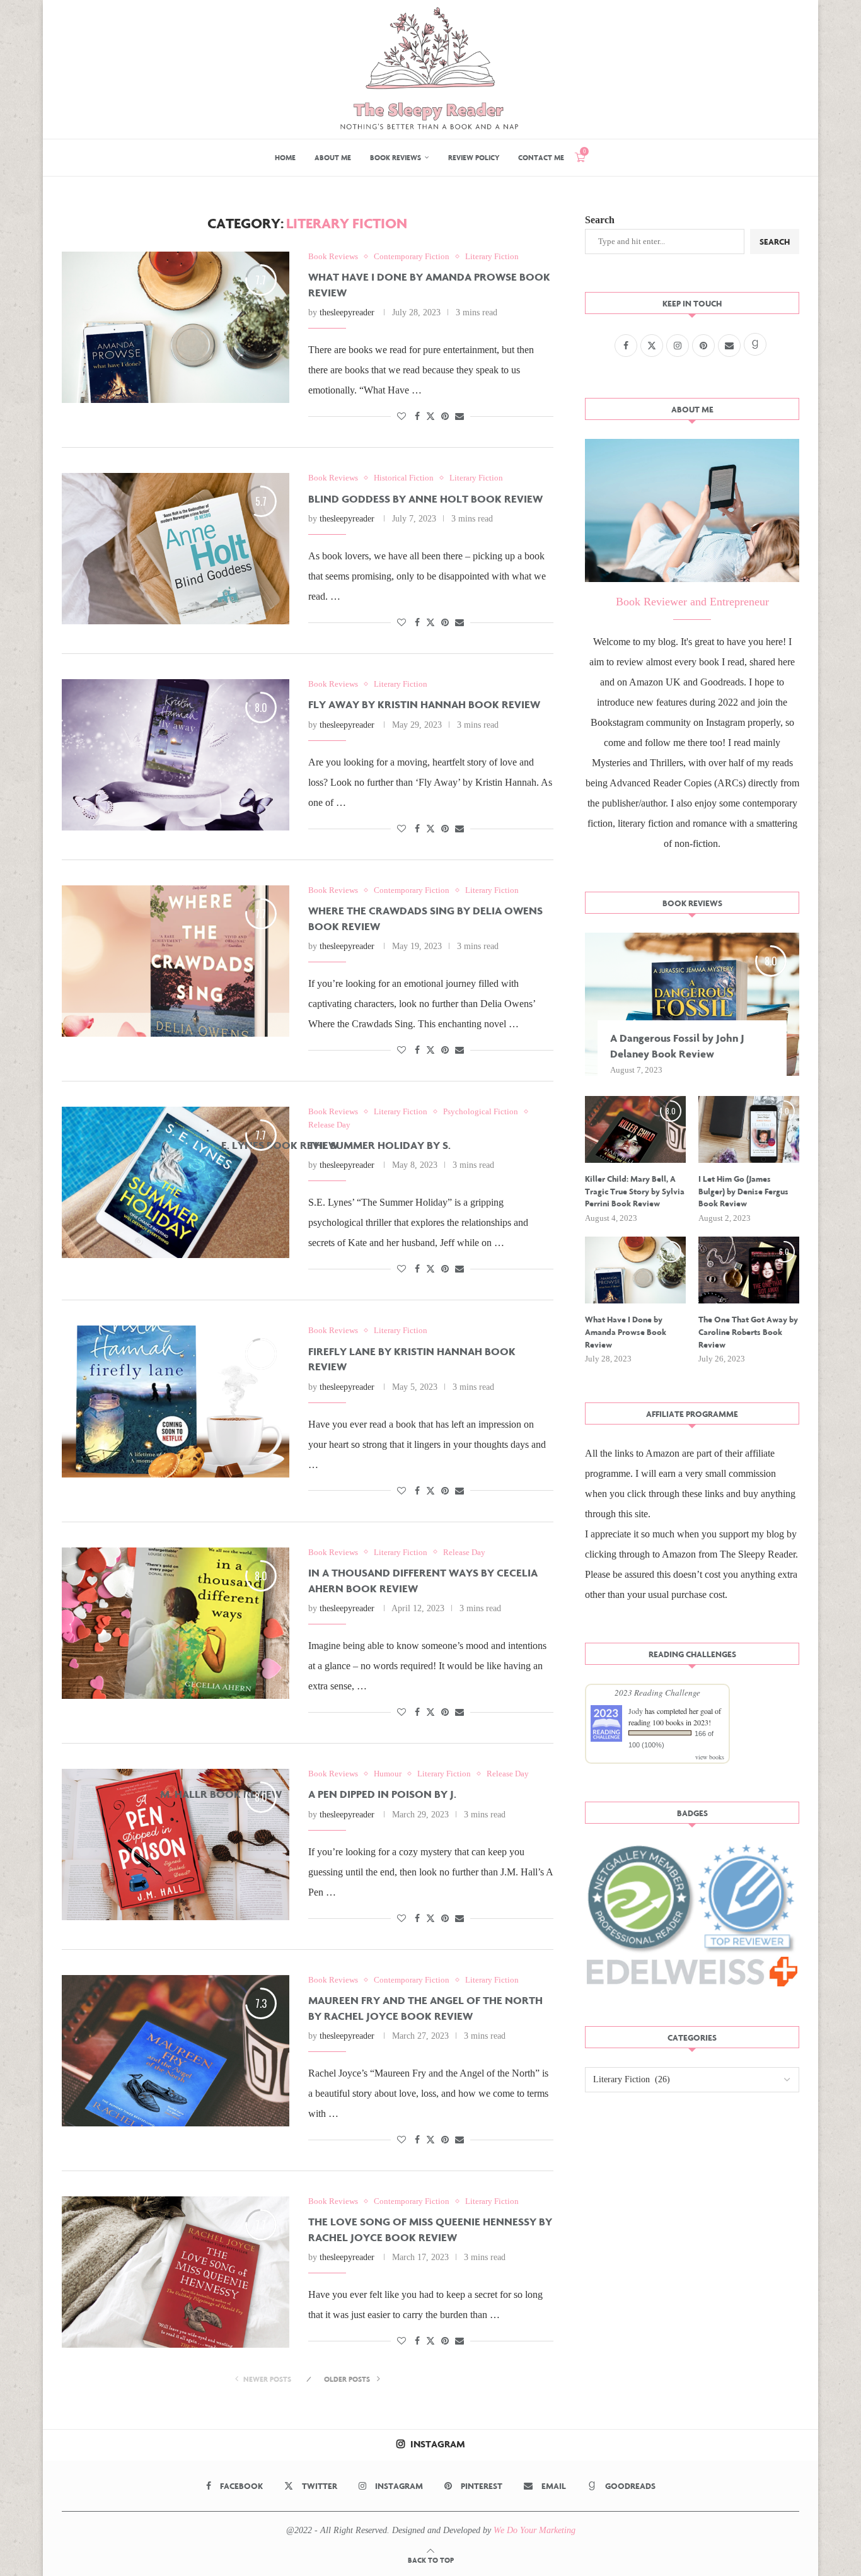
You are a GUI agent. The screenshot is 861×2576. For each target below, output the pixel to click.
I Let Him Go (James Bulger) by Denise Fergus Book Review (743, 1191)
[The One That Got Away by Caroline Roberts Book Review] (749, 1270)
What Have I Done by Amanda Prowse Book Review (626, 1332)
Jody (636, 1711)
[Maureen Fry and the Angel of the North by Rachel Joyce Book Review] (176, 2051)
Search (600, 220)
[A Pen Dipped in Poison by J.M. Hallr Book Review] (176, 1845)
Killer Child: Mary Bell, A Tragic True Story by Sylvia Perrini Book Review (635, 1191)
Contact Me (541, 157)
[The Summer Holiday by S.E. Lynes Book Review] (176, 1182)
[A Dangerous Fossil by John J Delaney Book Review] (692, 1004)
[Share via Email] (459, 417)
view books (710, 1757)
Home (285, 157)
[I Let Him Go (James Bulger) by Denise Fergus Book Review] (749, 1130)
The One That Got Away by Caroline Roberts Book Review (748, 1332)
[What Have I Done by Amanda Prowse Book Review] (176, 327)
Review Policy (474, 157)
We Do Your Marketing (535, 2530)
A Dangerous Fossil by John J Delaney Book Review (677, 1046)
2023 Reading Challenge (657, 1693)
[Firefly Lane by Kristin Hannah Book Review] (176, 1401)
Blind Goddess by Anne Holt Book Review (425, 498)
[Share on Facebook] (417, 417)
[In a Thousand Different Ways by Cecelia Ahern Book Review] (176, 1623)
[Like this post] (402, 417)
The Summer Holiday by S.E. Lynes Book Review (323, 1145)
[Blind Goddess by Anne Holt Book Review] (176, 549)
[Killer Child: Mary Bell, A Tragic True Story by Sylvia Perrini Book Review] (635, 1130)
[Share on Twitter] (430, 416)
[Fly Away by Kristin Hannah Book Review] (176, 755)
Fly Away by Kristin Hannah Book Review (424, 704)
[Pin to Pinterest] (445, 417)
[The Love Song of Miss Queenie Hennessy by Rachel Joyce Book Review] (176, 2272)
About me (333, 157)
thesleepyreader (347, 312)
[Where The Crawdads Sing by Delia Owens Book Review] (176, 961)
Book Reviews (396, 157)
